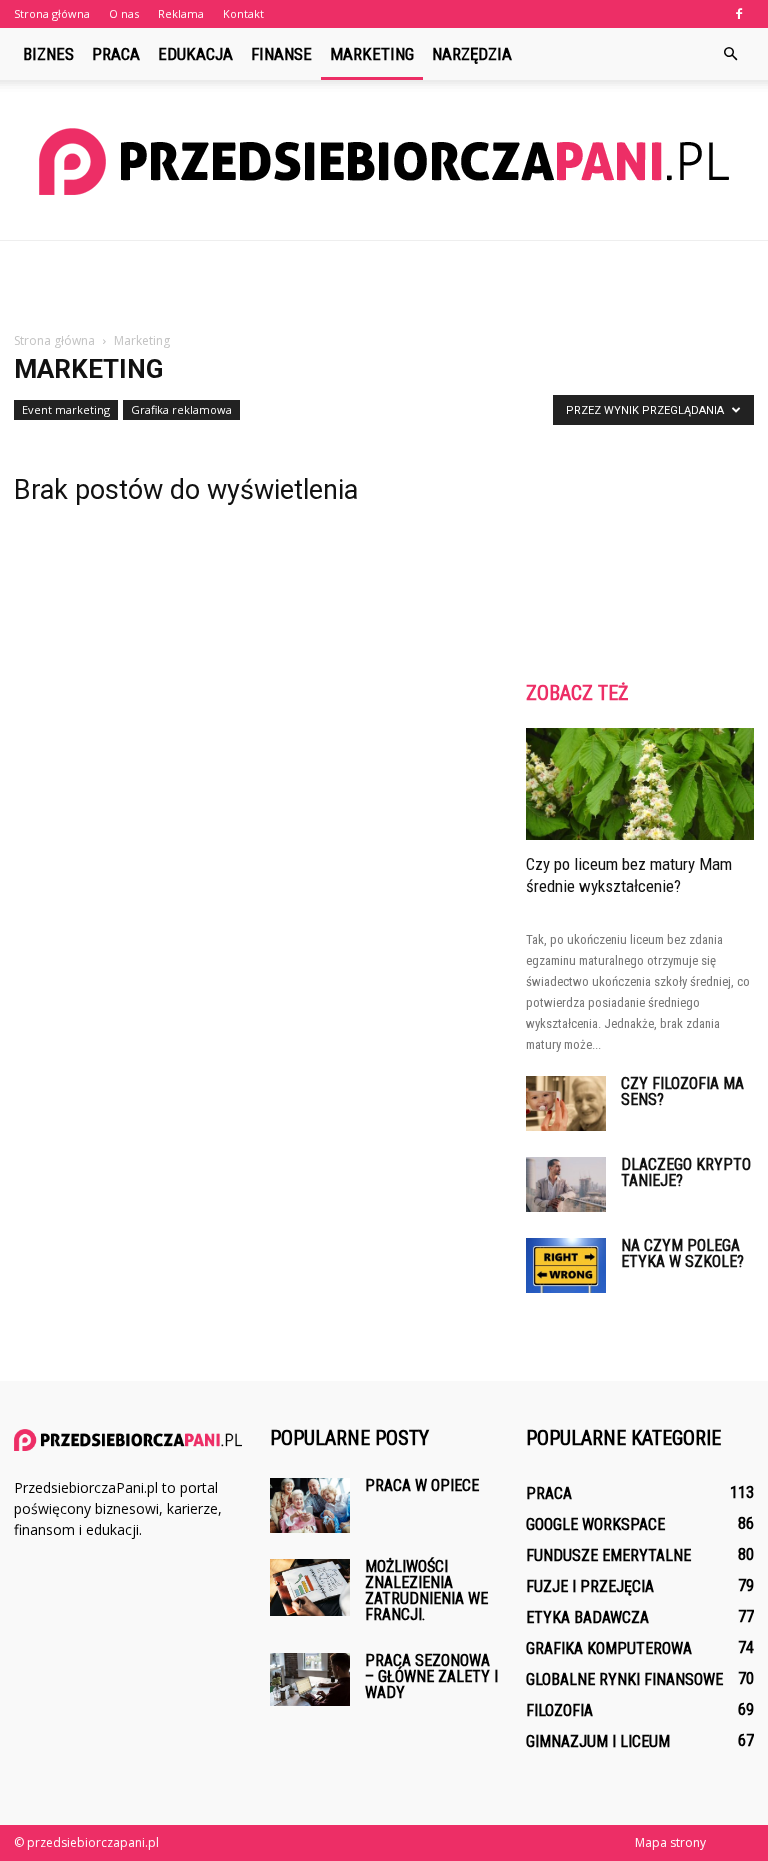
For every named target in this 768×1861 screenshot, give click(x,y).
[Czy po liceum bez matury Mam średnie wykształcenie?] (640, 784)
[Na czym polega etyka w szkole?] (566, 1265)
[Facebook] (739, 14)
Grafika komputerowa (609, 1648)
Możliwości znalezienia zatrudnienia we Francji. (426, 1590)
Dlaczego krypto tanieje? (686, 1172)
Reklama (181, 13)
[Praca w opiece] (310, 1505)
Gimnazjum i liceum (598, 1741)
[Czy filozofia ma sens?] (566, 1103)
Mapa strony (670, 1842)
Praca (116, 54)
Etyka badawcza (587, 1617)
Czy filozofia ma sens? (682, 1091)
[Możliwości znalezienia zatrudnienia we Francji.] (310, 1587)
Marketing (372, 54)
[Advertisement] (384, 285)
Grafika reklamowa (181, 409)
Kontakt (243, 13)
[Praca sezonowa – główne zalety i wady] (310, 1679)
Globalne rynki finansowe (624, 1679)
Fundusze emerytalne (608, 1555)
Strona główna (52, 13)
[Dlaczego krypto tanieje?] (566, 1184)
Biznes (48, 54)
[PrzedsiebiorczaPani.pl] (384, 161)
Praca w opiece (422, 1485)
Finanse (281, 54)
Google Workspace (595, 1524)
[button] (730, 54)
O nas (124, 13)
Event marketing (66, 409)
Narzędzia (472, 54)
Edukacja (195, 54)
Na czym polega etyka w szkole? (682, 1253)
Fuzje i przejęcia (590, 1586)
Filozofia (559, 1710)
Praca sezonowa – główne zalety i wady (431, 1676)
